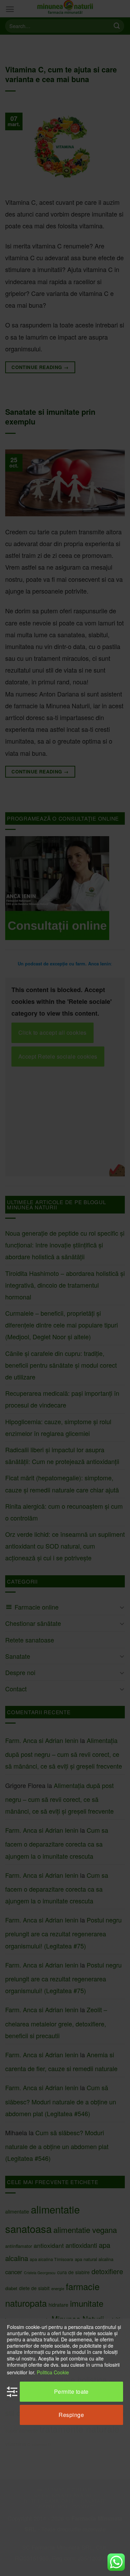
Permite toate (71, 2391)
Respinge (71, 2415)
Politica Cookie (53, 2372)
